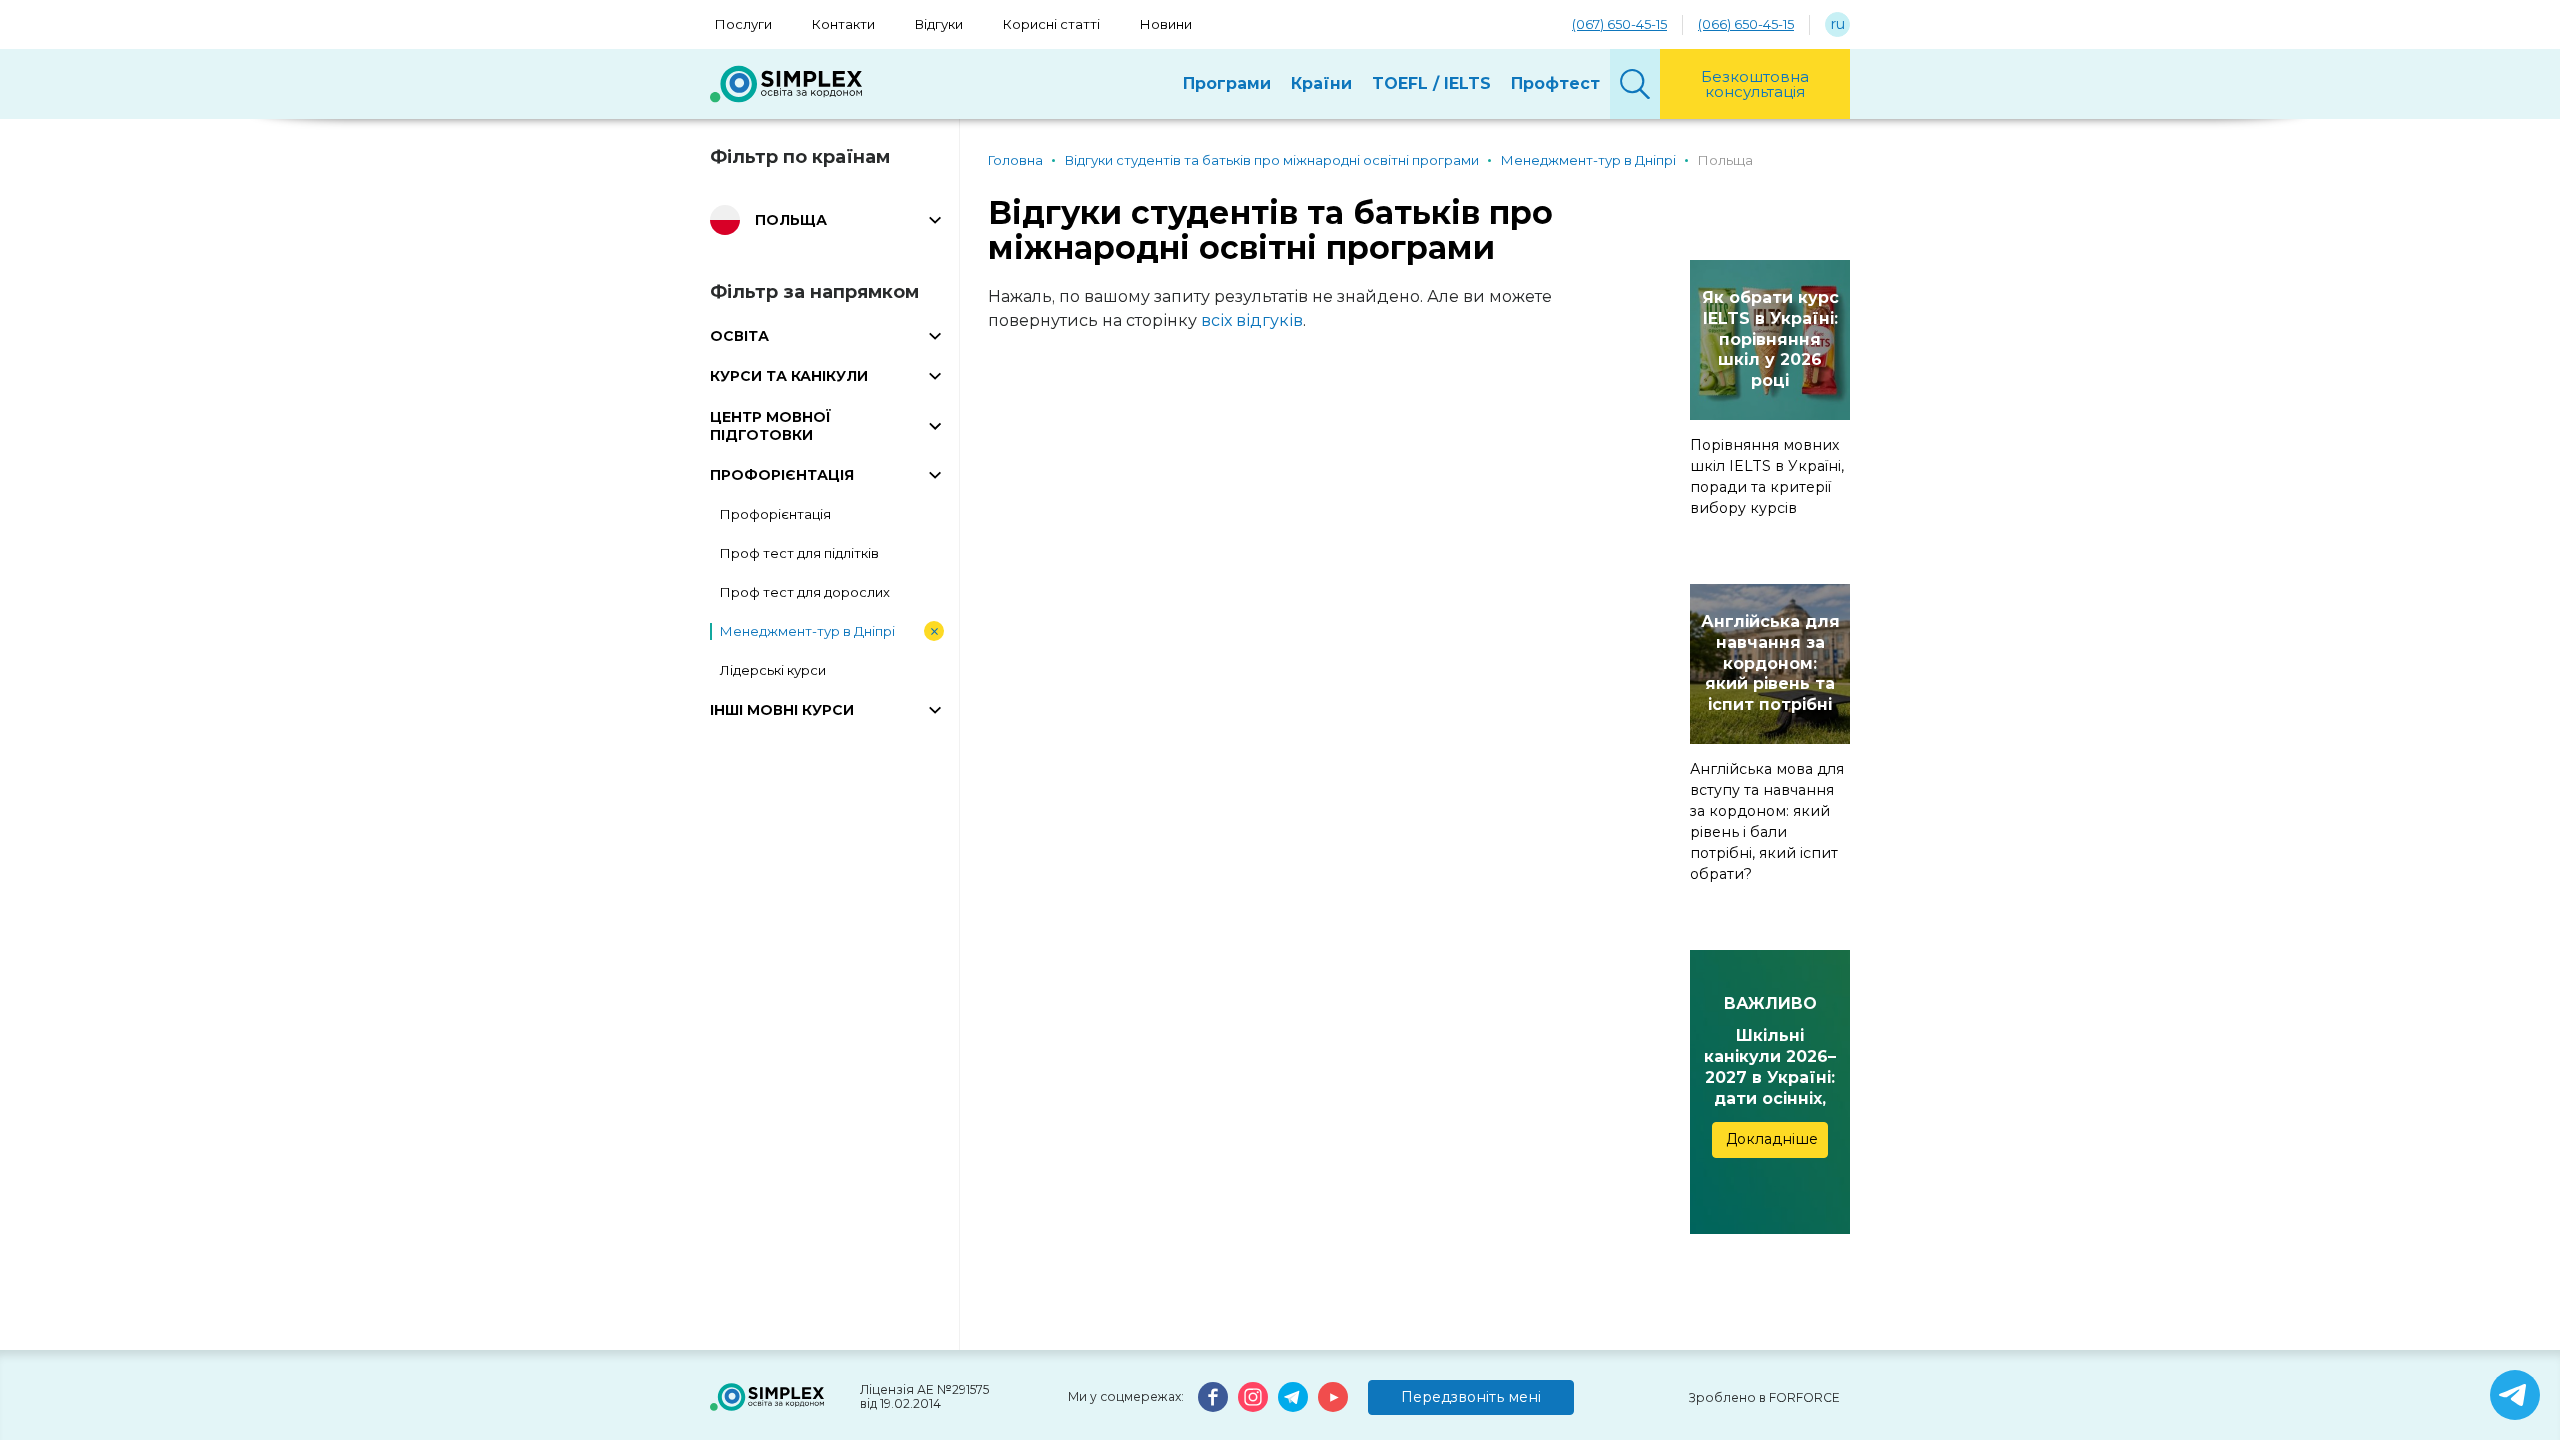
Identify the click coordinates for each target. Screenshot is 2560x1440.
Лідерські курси (773, 670)
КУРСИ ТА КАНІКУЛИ (789, 376)
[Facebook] (1213, 1397)
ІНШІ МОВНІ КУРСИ (782, 710)
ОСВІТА (739, 336)
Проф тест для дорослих (805, 592)
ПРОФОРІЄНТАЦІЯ (782, 475)
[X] (2515, 1395)
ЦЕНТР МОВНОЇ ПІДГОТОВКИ (770, 426)
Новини (1166, 24)
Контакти (843, 24)
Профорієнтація (775, 514)
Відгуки (939, 24)
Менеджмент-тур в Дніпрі (807, 631)
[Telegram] (1293, 1397)
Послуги (743, 24)
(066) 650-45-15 (1746, 24)
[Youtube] (1333, 1397)
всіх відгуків (1252, 320)
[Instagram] (1253, 1397)
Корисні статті (1051, 24)
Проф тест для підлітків (799, 553)
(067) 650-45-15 (1619, 24)
